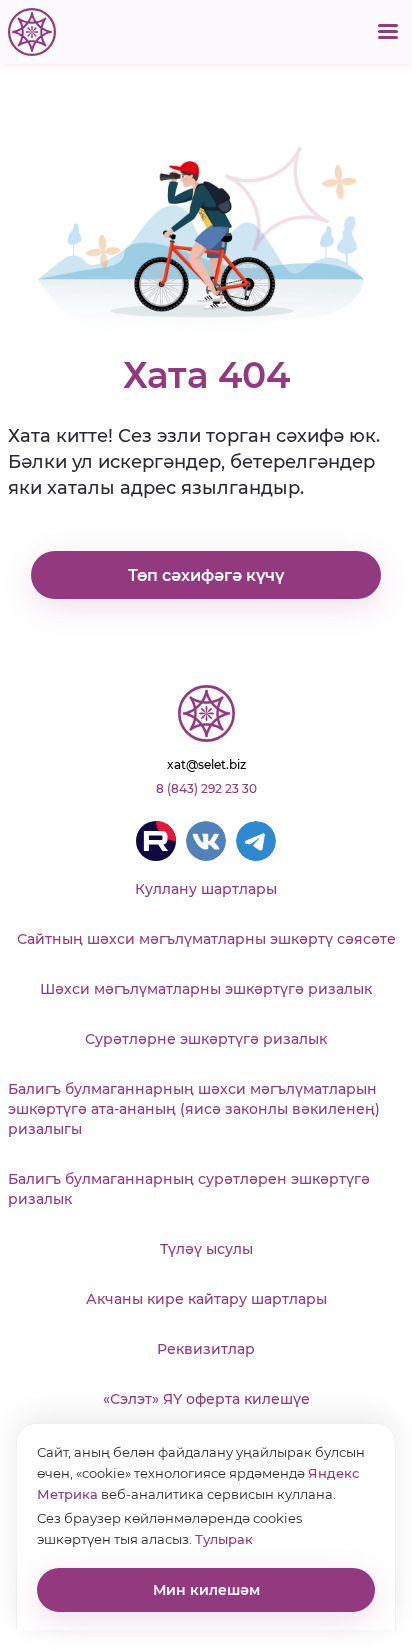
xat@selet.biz (206, 764)
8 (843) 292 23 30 (206, 788)
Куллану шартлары (206, 889)
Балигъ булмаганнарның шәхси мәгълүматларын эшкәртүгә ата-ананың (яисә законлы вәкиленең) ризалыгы (194, 1109)
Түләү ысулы (206, 1249)
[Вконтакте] (206, 841)
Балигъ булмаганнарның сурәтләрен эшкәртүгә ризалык (189, 1189)
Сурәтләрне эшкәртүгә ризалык (206, 1039)
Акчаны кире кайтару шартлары (206, 1299)
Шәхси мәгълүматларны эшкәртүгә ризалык (206, 989)
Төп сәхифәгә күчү (206, 575)
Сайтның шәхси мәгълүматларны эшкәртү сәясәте (206, 939)
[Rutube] (156, 841)
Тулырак (224, 1539)
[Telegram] (256, 841)
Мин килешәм (206, 1590)
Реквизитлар (206, 1349)
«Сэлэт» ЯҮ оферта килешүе (206, 1399)
